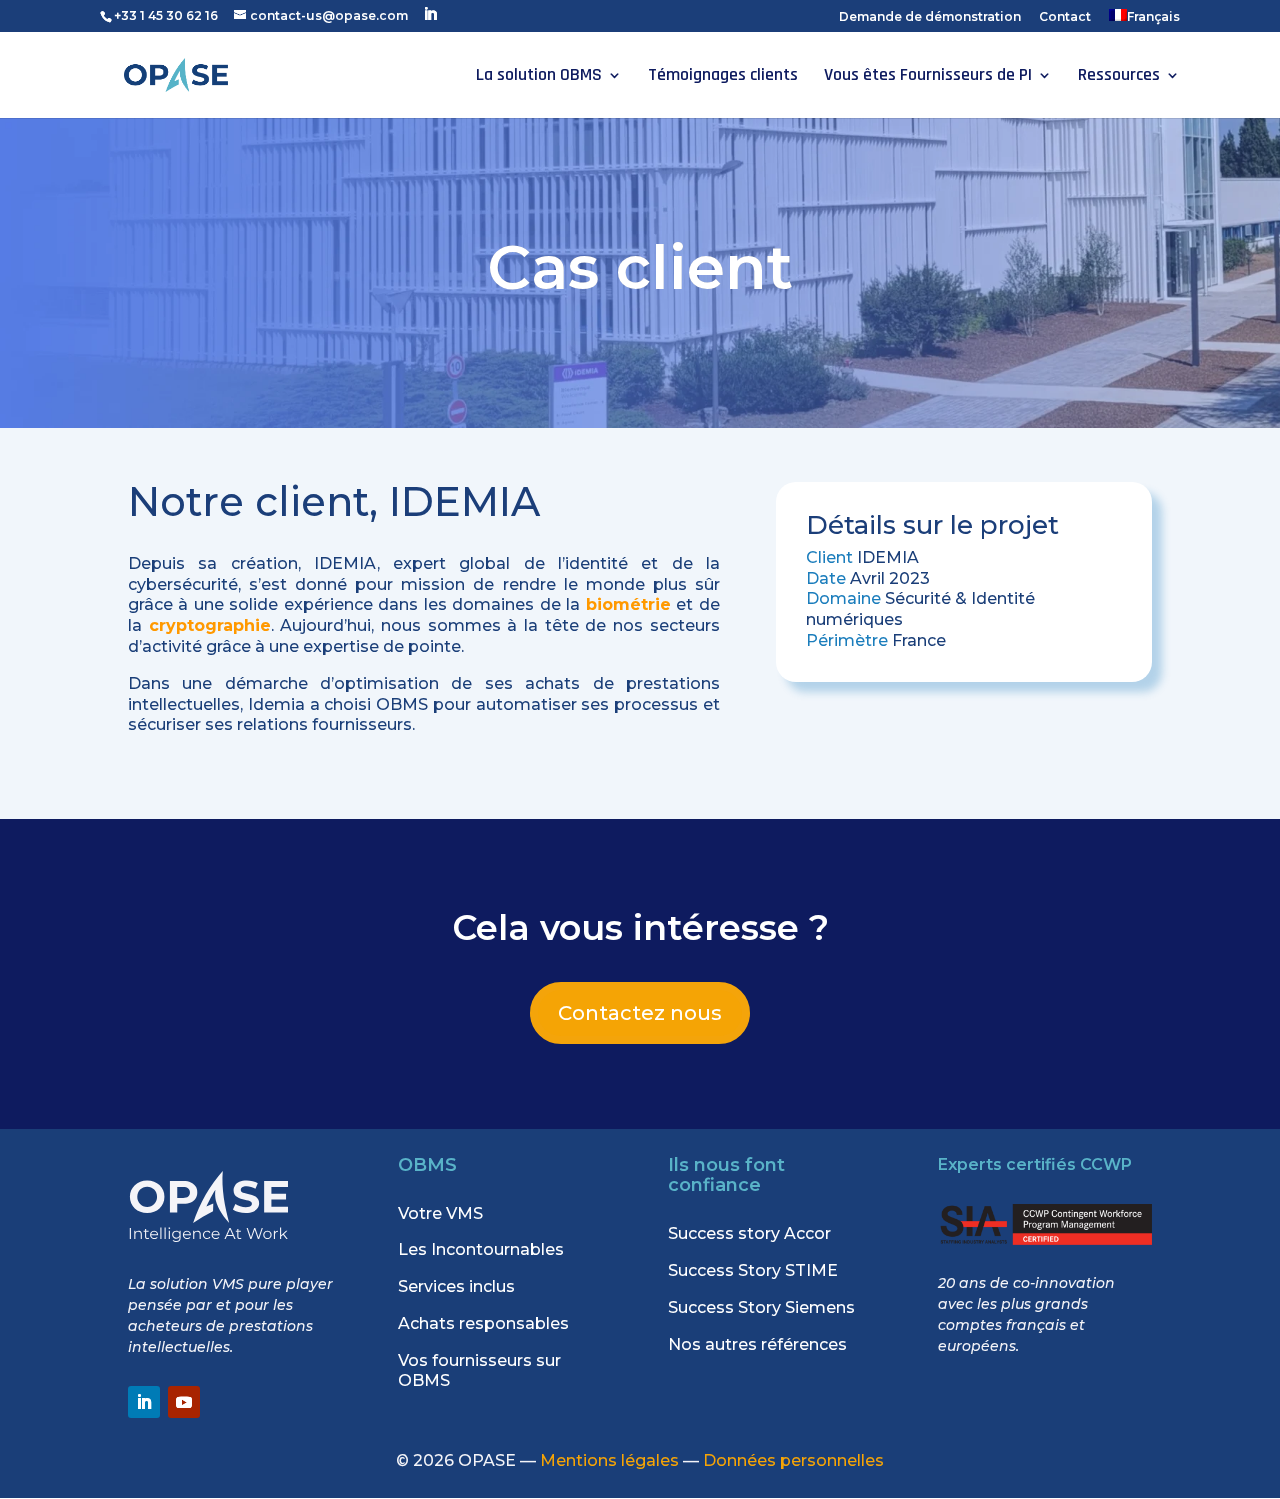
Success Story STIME (753, 1270)
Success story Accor (749, 1233)
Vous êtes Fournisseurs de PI (928, 77)
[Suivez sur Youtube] (184, 1402)
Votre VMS (440, 1213)
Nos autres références (757, 1344)
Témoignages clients (723, 77)
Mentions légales (609, 1460)
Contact (1065, 17)
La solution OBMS (539, 77)
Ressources (1119, 77)
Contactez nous (640, 1013)
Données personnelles (793, 1460)
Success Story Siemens (761, 1307)
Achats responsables (483, 1323)
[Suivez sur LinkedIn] (144, 1402)
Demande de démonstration (930, 17)
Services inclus (456, 1286)
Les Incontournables (481, 1249)
